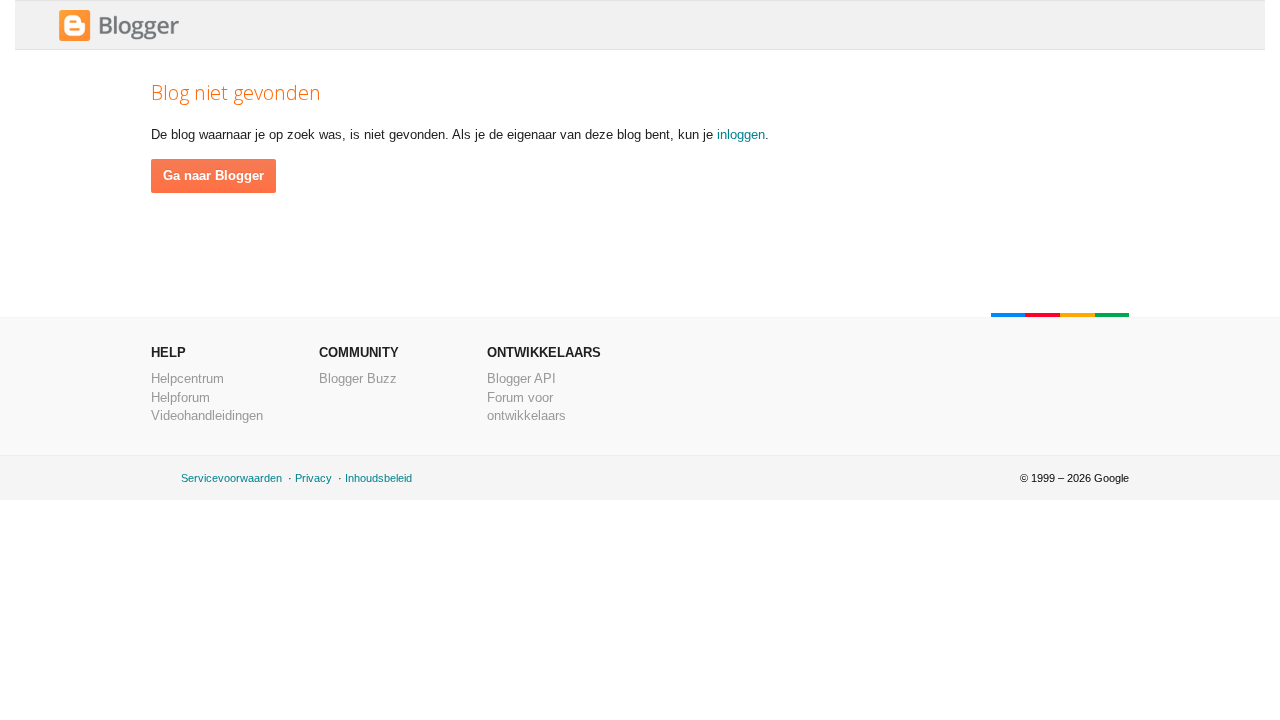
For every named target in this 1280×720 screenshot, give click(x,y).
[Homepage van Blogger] (119, 38)
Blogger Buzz (358, 378)
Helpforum (180, 397)
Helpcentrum (187, 378)
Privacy (313, 478)
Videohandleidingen (207, 415)
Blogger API (521, 378)
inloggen (741, 134)
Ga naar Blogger (213, 175)
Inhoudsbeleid (378, 478)
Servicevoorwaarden (231, 478)
